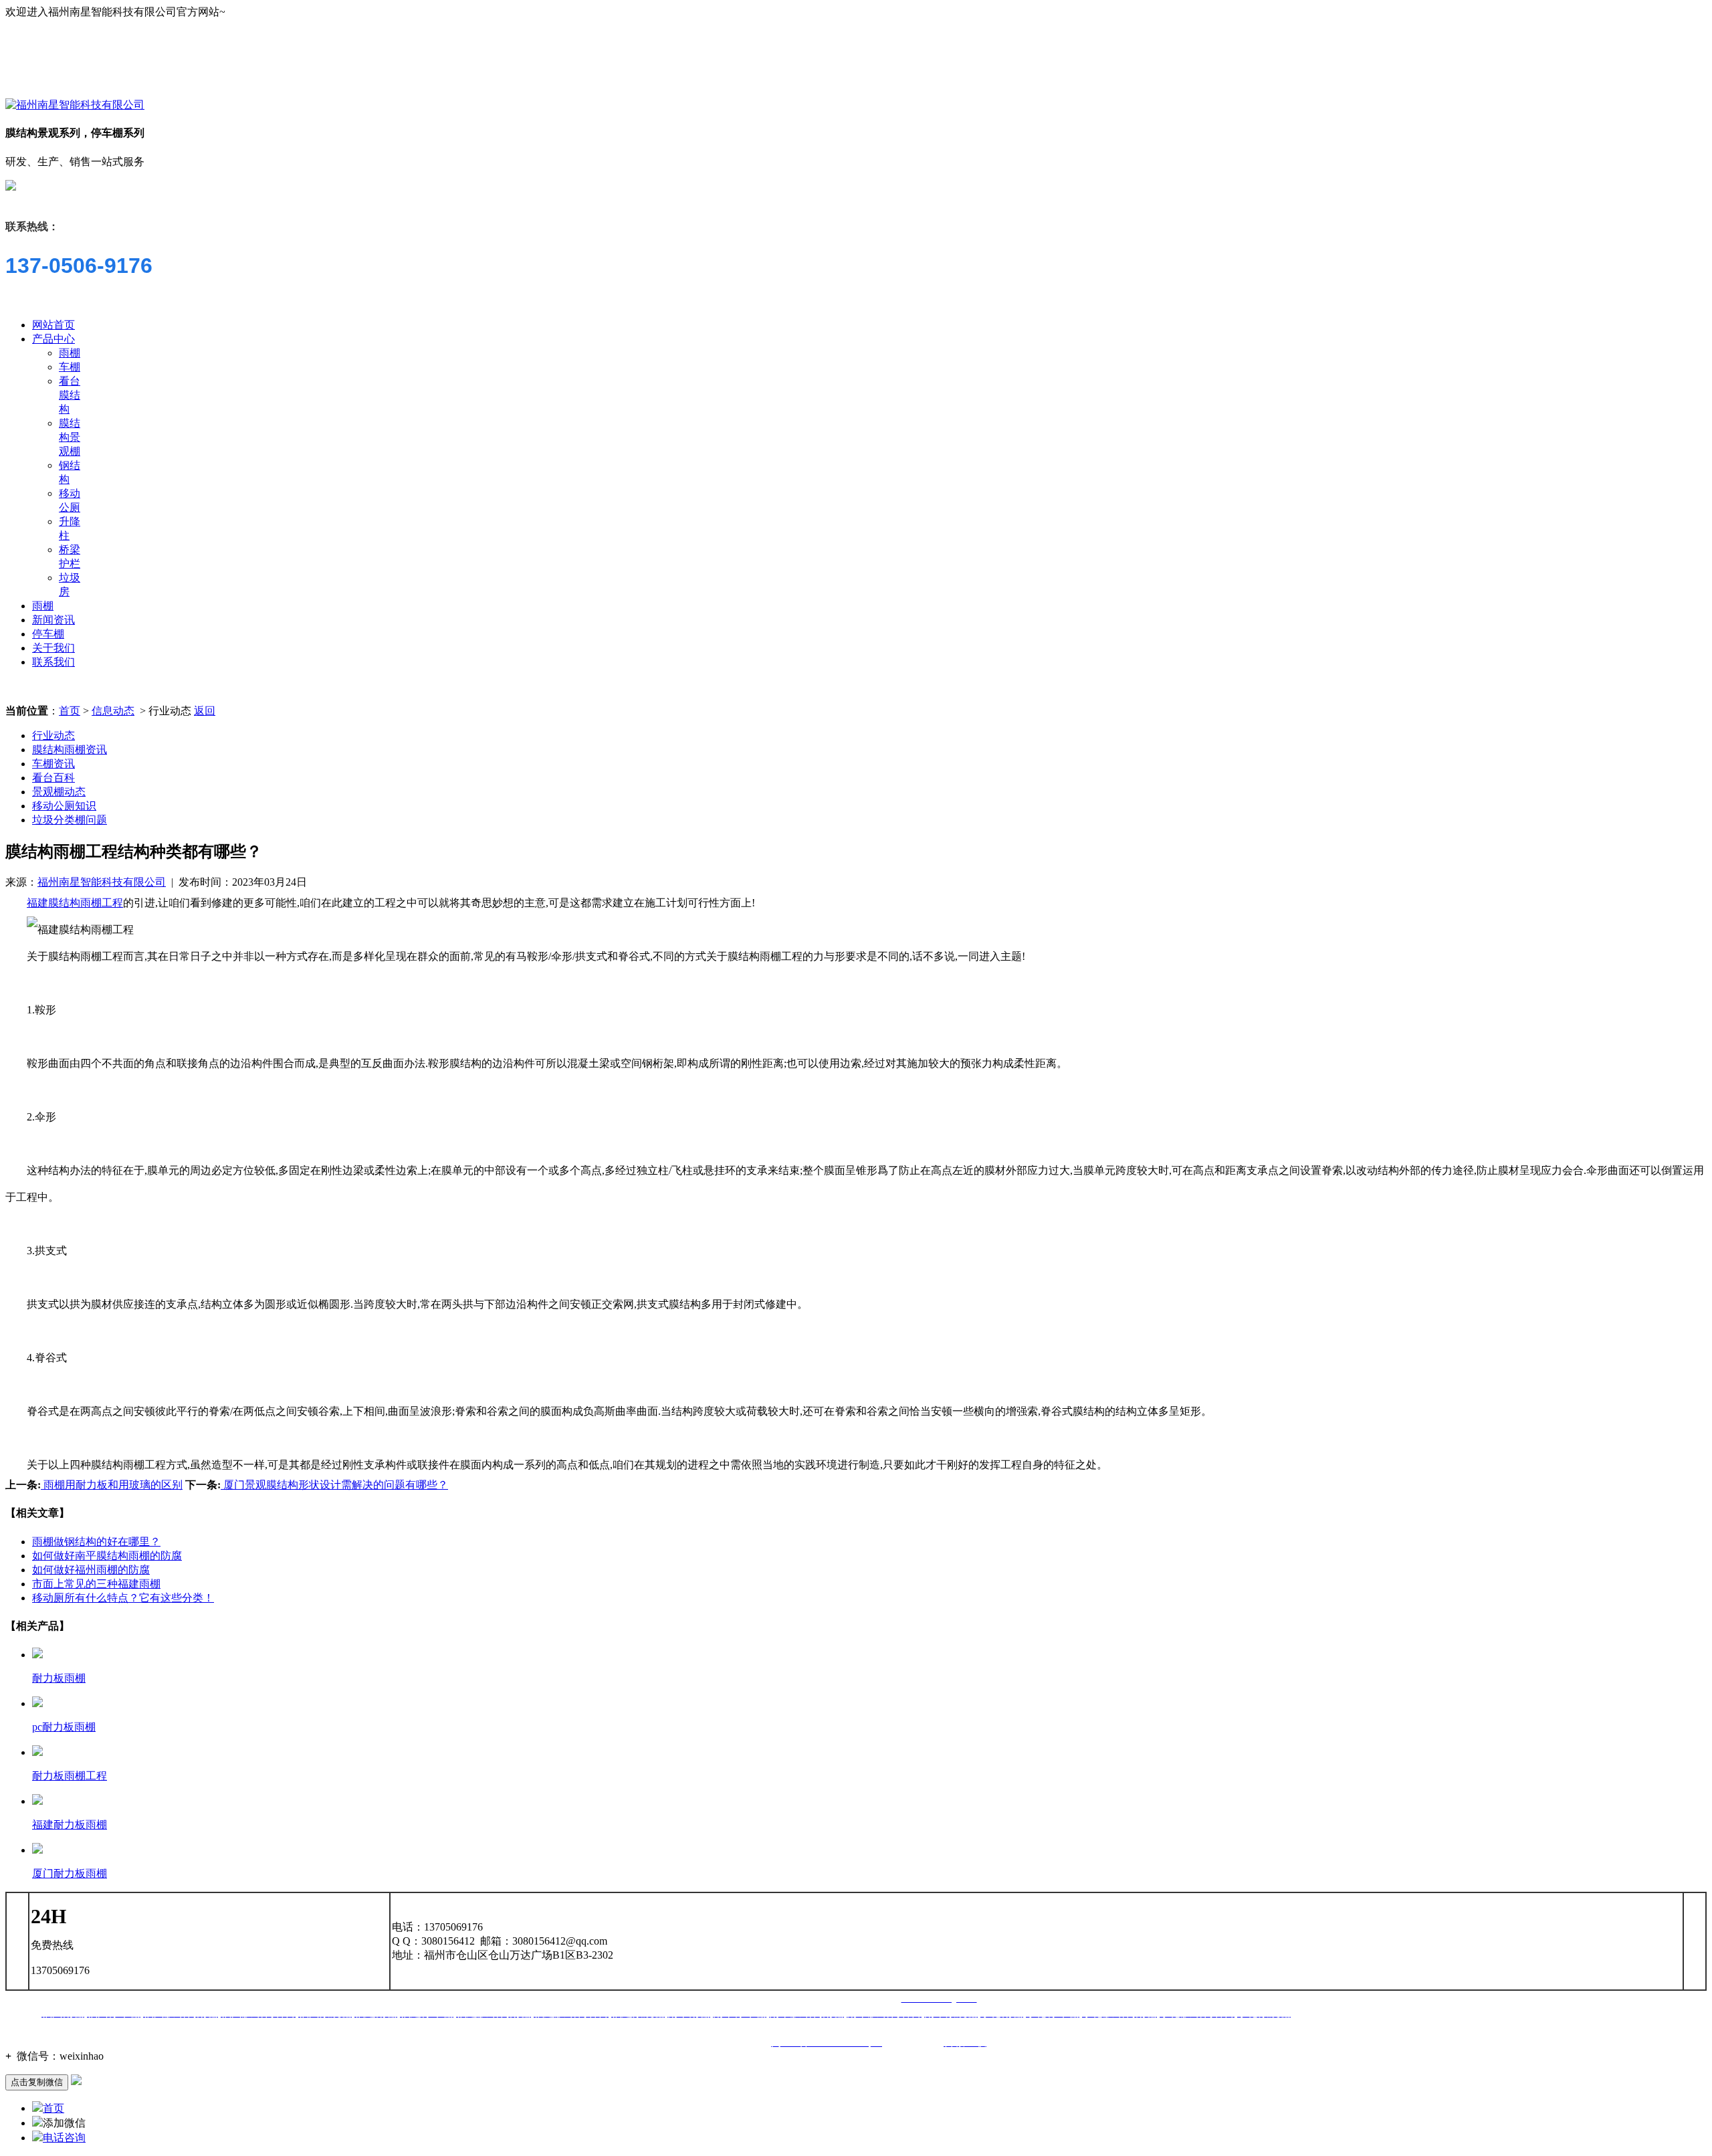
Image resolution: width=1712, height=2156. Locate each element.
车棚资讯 (53, 764)
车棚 (70, 367)
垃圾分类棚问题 (70, 820)
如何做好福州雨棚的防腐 (91, 1570)
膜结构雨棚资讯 (70, 750)
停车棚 (48, 634)
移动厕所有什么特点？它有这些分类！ (123, 1598)
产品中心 (53, 339)
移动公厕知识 (64, 806)
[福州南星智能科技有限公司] (75, 105)
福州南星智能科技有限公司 (102, 882)
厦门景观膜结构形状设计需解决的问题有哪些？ (334, 1485)
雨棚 (70, 353)
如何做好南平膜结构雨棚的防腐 (107, 1556)
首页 (70, 711)
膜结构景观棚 (70, 437)
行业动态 (53, 736)
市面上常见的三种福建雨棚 (96, 1584)
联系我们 (53, 662)
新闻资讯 (53, 620)
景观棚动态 (59, 792)
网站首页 (53, 325)
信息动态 (113, 711)
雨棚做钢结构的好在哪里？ (96, 1542)
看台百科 (53, 778)
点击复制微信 (37, 2082)
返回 (205, 711)
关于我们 (53, 648)
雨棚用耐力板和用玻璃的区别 (112, 1485)
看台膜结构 (70, 395)
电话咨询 (64, 2138)
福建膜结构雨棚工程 (75, 903)
